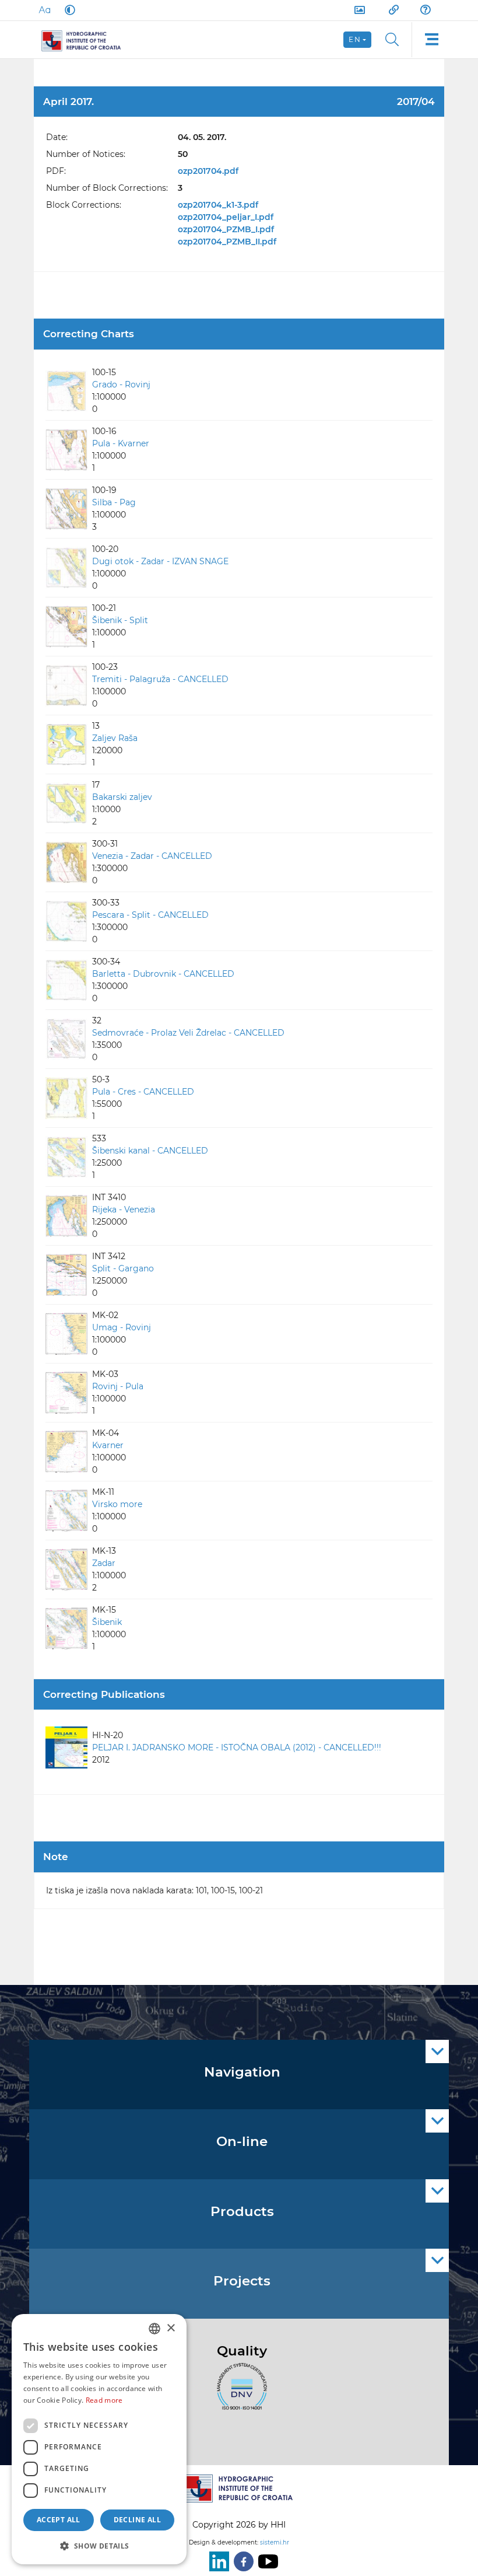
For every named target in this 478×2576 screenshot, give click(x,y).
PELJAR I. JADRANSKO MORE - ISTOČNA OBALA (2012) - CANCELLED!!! (237, 1747)
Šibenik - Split (120, 620)
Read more (104, 2400)
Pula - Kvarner (121, 443)
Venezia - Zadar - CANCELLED (152, 856)
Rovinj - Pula (118, 1386)
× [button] (171, 2328)
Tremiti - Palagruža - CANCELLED (160, 679)
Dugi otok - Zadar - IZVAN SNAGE (160, 561)
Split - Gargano (123, 1268)
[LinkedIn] (217, 2561)
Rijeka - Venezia (124, 1210)
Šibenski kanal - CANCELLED (150, 1151)
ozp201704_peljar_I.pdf (226, 217)
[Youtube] (266, 2561)
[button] (99, 2546)
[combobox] (154, 2329)
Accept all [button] (59, 2520)
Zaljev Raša (115, 738)
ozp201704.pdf (208, 171)
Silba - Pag (114, 502)
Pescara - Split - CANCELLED (150, 915)
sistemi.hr (275, 2542)
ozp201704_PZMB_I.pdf (226, 229)
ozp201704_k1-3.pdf (218, 205)
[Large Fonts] (44, 10)
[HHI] (86, 40)
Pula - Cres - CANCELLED (143, 1092)
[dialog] (99, 2439)
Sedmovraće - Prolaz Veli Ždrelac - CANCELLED (188, 1033)
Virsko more (117, 1504)
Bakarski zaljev (122, 797)
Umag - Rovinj (122, 1327)
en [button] (355, 39)
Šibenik (107, 1622)
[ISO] (239, 2393)
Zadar (104, 1563)
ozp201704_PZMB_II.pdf (227, 242)
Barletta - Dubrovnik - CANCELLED (163, 974)
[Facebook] (241, 2561)
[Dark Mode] (68, 10)
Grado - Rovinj (121, 385)
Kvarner (108, 1445)
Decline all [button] (137, 2520)
